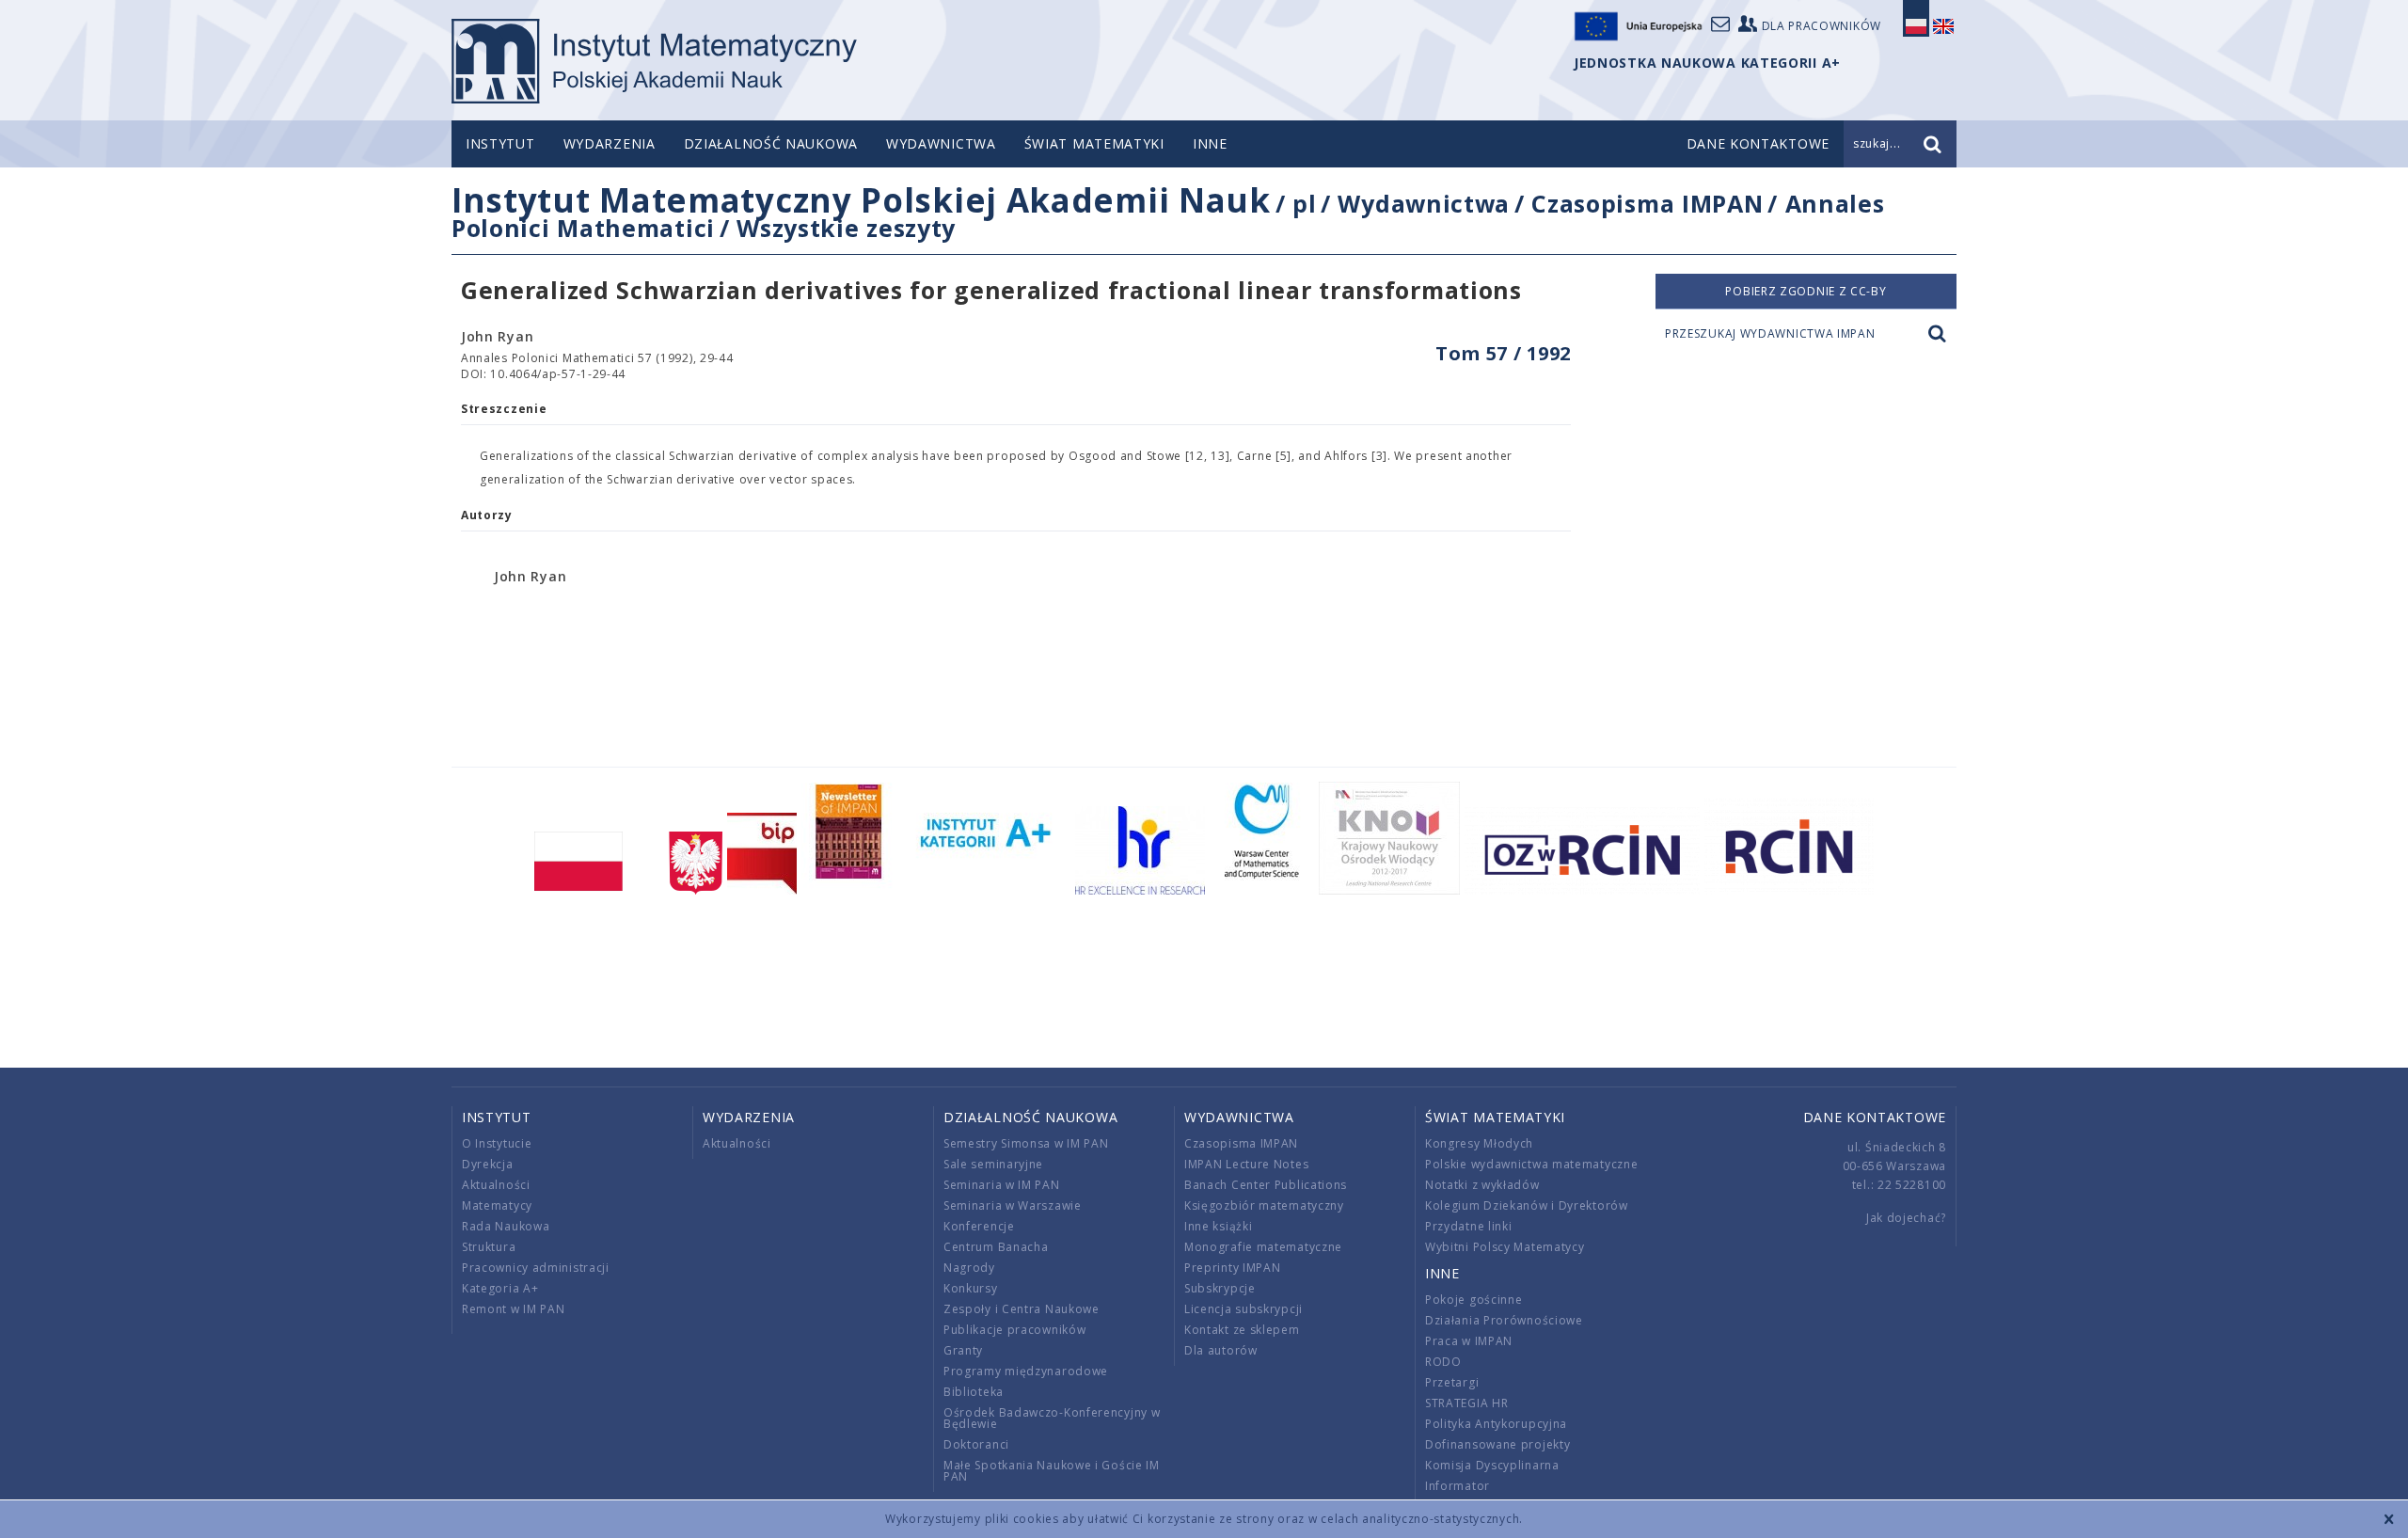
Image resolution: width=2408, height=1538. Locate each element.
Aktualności (496, 1185)
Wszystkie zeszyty (846, 228)
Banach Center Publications (1266, 1185)
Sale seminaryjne (993, 1164)
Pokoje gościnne (1474, 1300)
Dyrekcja (488, 1164)
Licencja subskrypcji (1244, 1309)
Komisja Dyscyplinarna (1492, 1465)
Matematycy (497, 1205)
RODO (1443, 1362)
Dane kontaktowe (1875, 1117)
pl (1304, 203)
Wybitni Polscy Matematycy (1505, 1247)
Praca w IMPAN (1469, 1341)
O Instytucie (497, 1143)
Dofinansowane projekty (1497, 1444)
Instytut (500, 143)
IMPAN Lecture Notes (1246, 1164)
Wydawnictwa (941, 143)
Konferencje (979, 1226)
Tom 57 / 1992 (1503, 353)
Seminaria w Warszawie (1013, 1205)
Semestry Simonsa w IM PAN (1026, 1143)
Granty (963, 1350)
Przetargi (1452, 1382)
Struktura (489, 1247)
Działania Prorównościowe (1504, 1320)
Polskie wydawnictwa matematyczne (1531, 1164)
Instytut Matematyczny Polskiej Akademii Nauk (861, 200)
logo (654, 61)
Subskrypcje (1220, 1288)
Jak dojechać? (1906, 1218)
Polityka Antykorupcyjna (1496, 1424)
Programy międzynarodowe (1026, 1371)
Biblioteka (974, 1392)
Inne (1210, 143)
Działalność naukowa (771, 143)
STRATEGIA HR (1466, 1403)
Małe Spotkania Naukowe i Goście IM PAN (1052, 1471)
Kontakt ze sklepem (1242, 1330)
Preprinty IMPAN (1233, 1268)
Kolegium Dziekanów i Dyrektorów (1527, 1205)
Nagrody (969, 1268)
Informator (1457, 1486)
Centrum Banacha (996, 1247)
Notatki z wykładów (1482, 1185)
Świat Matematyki (1094, 143)
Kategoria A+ (500, 1288)
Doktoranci (976, 1444)
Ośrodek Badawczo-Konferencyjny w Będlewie (1052, 1418)
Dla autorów (1221, 1350)
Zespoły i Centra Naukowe (1022, 1309)
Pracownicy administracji (536, 1268)
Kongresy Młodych (1479, 1143)
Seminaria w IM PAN (1002, 1185)
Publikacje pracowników (1014, 1330)
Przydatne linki (1469, 1226)
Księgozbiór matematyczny (1264, 1205)
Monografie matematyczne (1263, 1247)
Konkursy (971, 1288)
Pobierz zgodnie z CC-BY (1806, 291)
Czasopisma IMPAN (1647, 203)
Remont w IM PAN (514, 1309)
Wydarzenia (610, 143)
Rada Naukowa (506, 1226)
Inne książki (1218, 1226)
